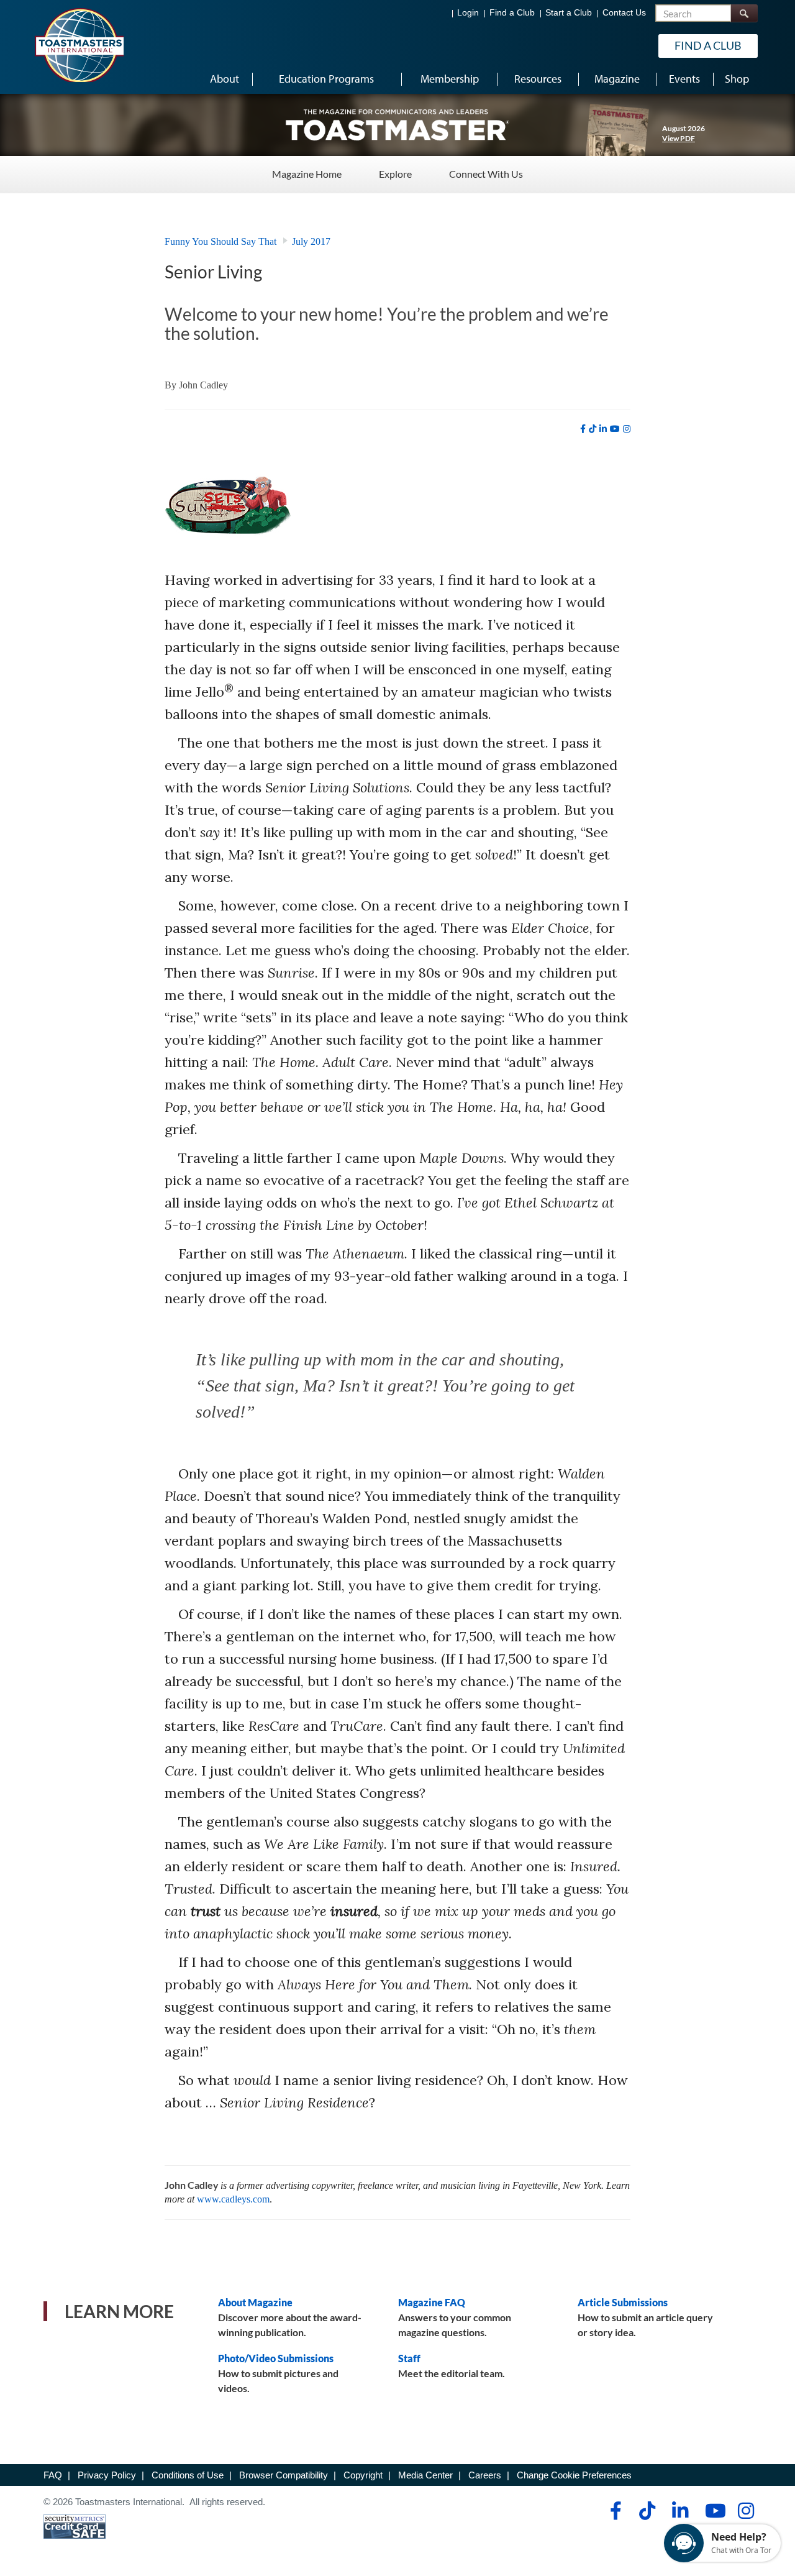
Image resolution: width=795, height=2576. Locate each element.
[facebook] (583, 429)
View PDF (679, 138)
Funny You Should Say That (220, 241)
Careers (485, 2475)
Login (468, 13)
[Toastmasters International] (79, 45)
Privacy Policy (107, 2475)
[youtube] (615, 429)
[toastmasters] (397, 124)
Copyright (363, 2475)
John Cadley (203, 385)
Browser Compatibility (284, 2475)
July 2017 (311, 241)
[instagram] (627, 429)
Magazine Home (307, 174)
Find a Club (512, 13)
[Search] (744, 13)
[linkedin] (603, 429)
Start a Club (569, 13)
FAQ (53, 2475)
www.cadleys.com (233, 2199)
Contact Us (624, 13)
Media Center (425, 2475)
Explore (395, 174)
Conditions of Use (188, 2475)
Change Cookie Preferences (574, 2475)
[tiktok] (593, 429)
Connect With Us (486, 174)
